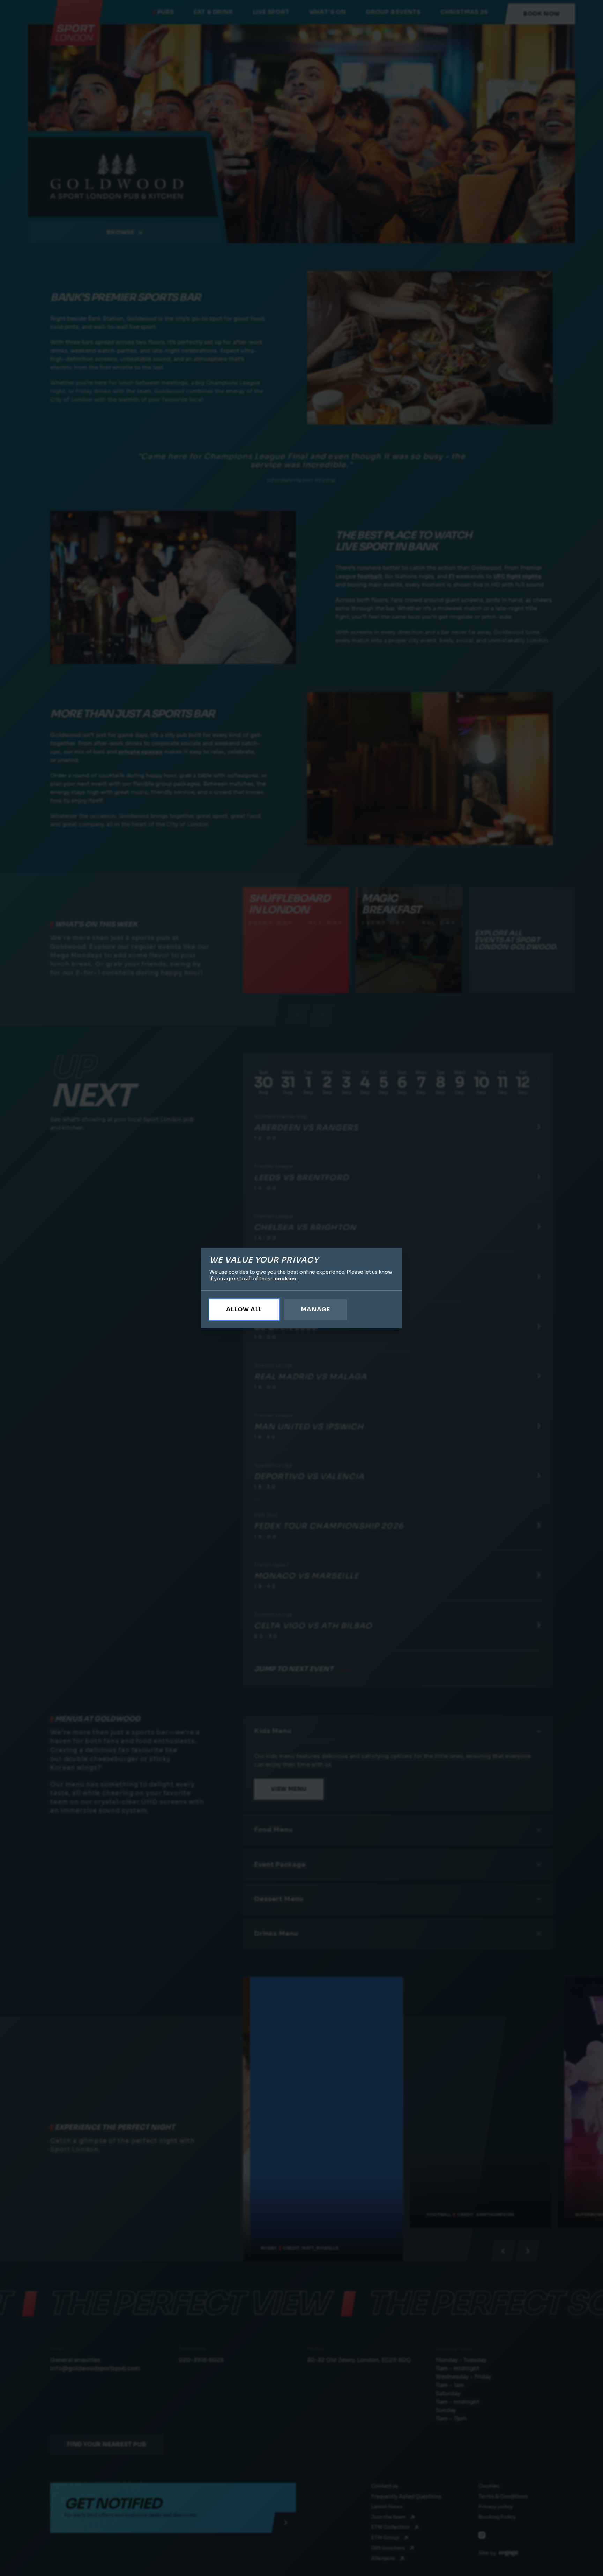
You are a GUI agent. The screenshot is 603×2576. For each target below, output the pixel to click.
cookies (285, 1279)
